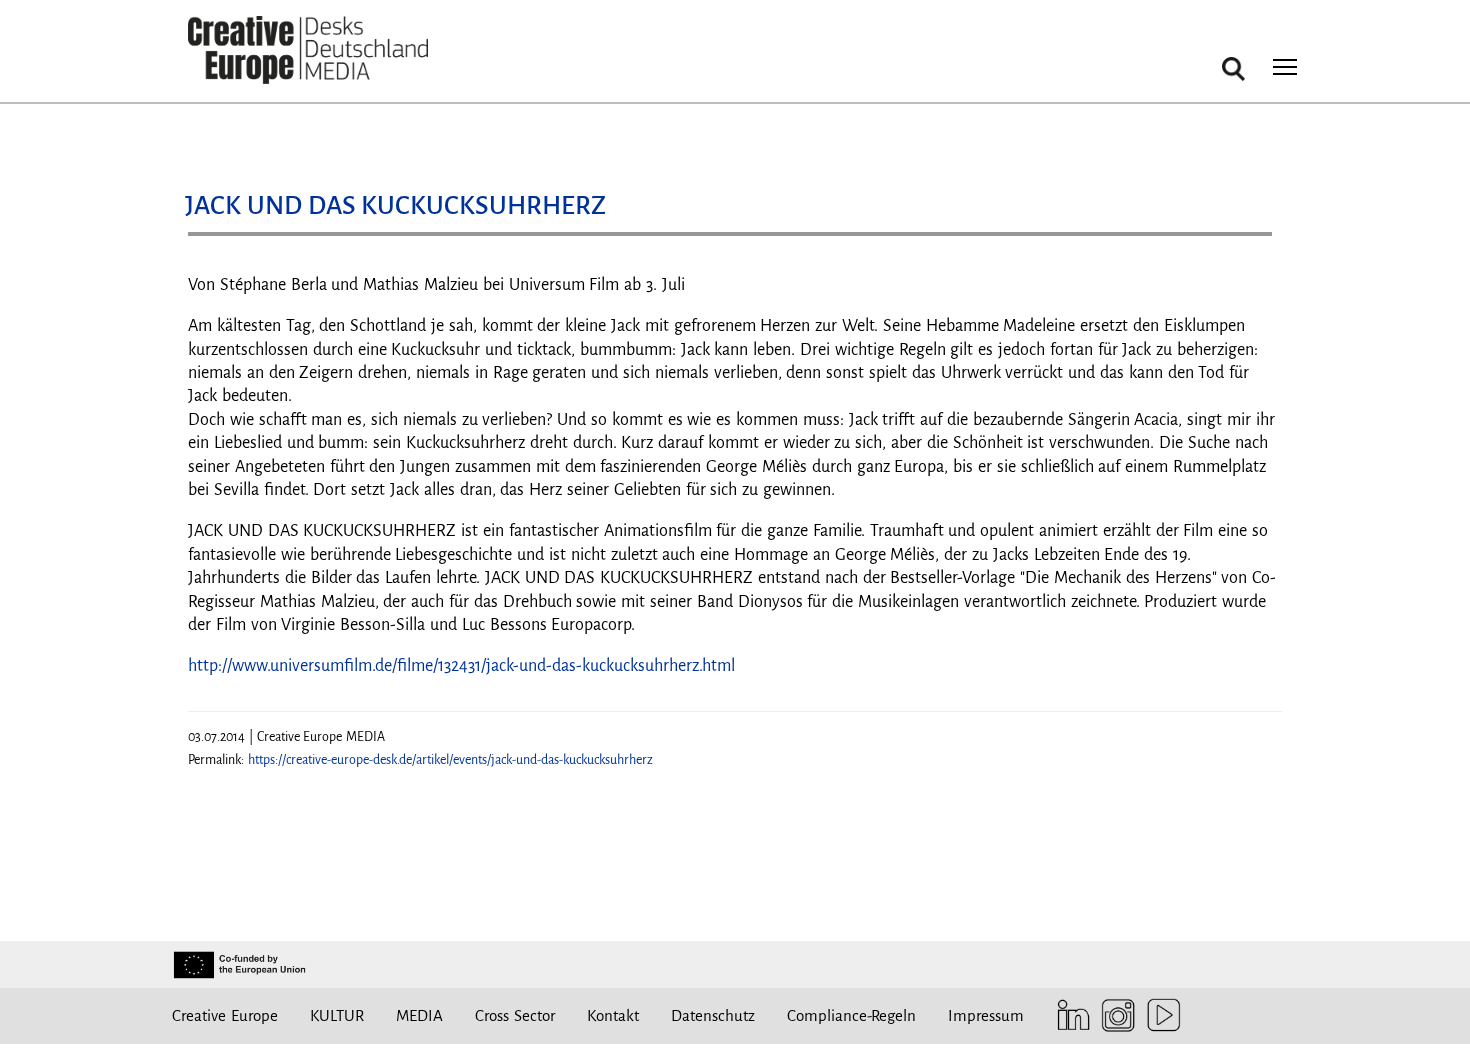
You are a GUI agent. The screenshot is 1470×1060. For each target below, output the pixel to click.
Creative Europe (225, 1015)
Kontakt (613, 1015)
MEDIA (419, 1015)
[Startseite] (308, 50)
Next (1247, 241)
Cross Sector (515, 1015)
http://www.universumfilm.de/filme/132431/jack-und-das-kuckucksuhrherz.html (461, 666)
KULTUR (337, 1015)
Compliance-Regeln (851, 1015)
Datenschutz (713, 1015)
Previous (223, 241)
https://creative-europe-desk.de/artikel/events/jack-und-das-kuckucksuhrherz (450, 760)
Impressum (986, 1015)
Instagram (1113, 1015)
